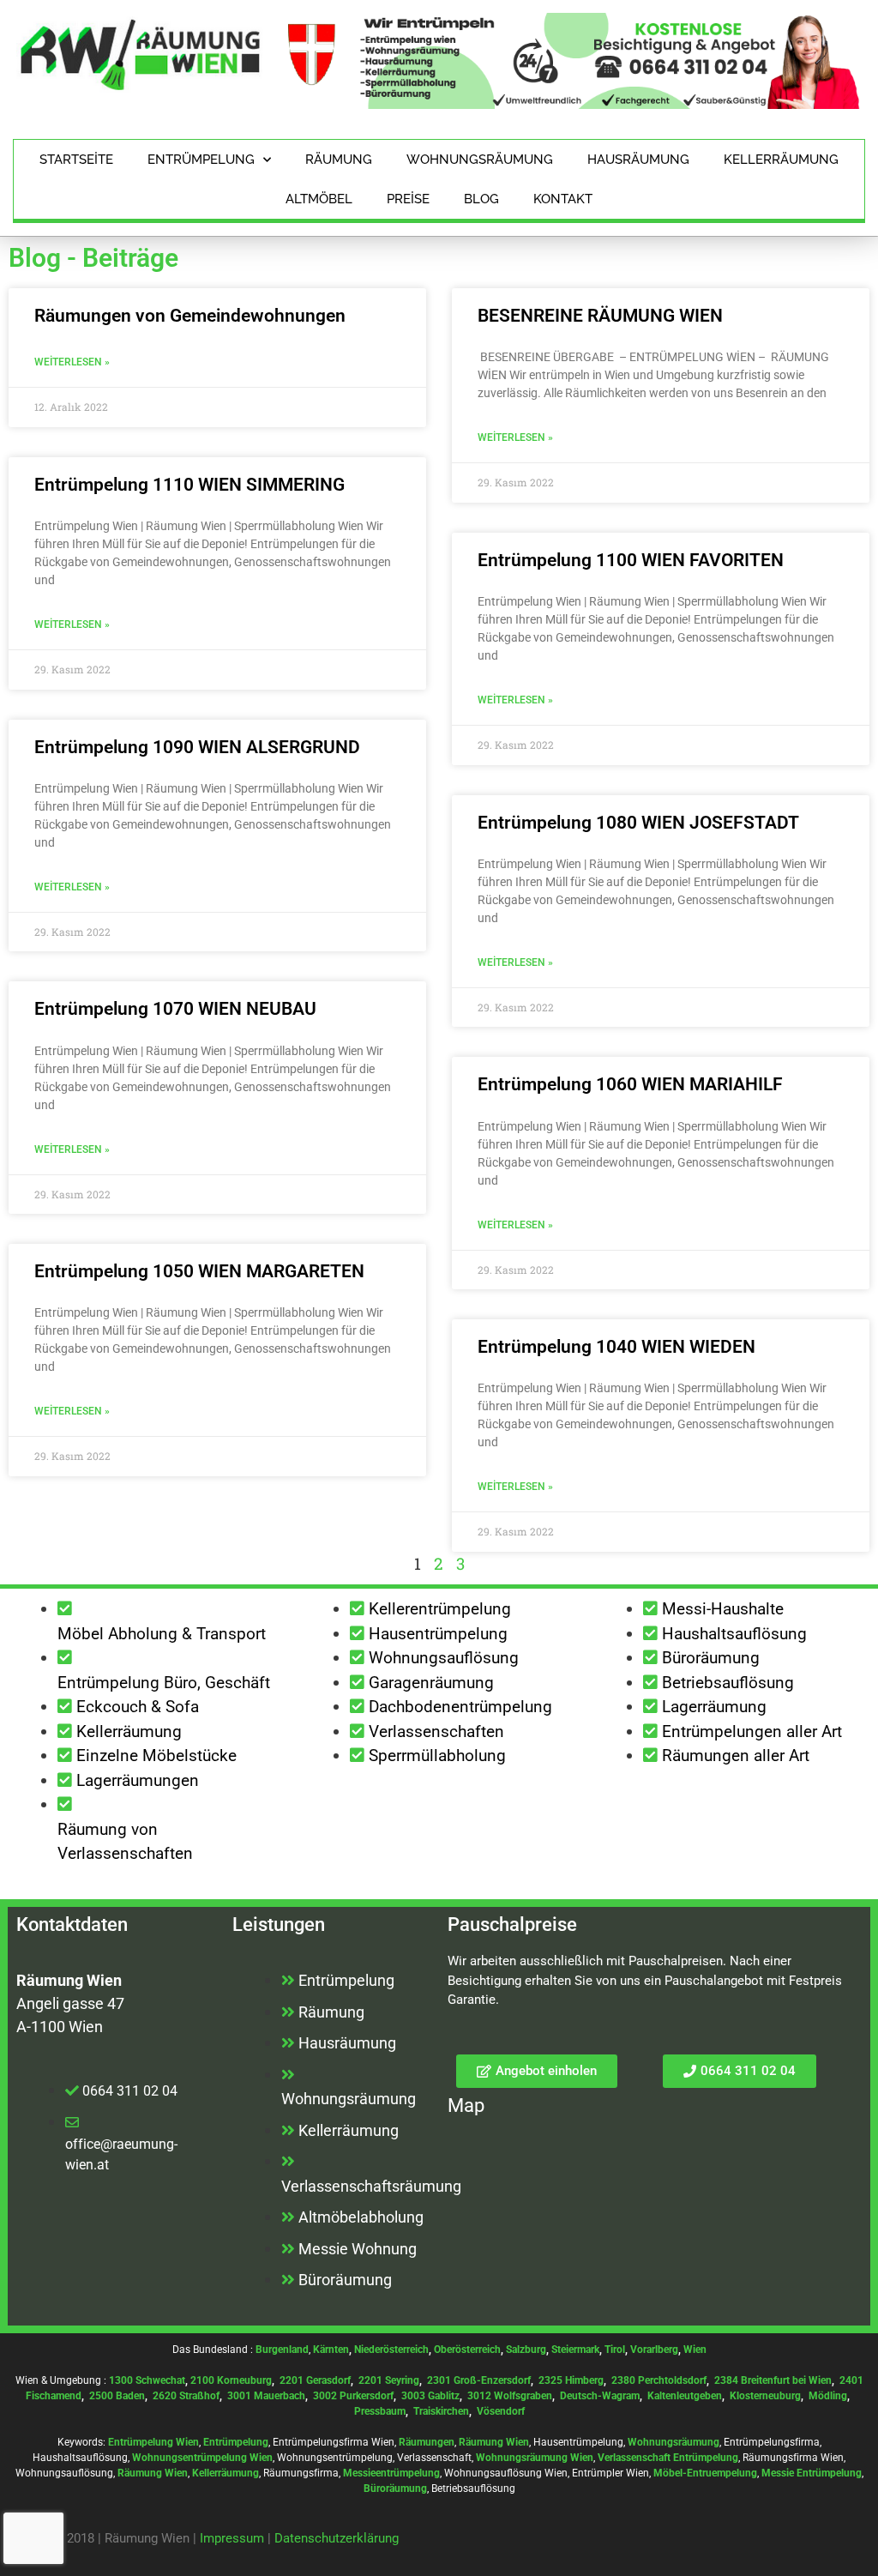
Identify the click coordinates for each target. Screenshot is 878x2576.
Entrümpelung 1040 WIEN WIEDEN (616, 1347)
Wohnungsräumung (480, 160)
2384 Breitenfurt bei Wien (773, 2380)
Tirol (615, 2350)
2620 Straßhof (186, 2396)
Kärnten (331, 2350)
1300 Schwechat (147, 2380)
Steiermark (575, 2350)
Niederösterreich (391, 2350)
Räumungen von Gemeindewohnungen (190, 316)
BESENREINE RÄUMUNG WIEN (600, 316)
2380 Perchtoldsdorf (659, 2380)
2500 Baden (117, 2396)
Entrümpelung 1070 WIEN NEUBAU (175, 1009)
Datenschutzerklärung (337, 2538)
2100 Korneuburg (231, 2380)
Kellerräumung (781, 160)
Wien (695, 2350)
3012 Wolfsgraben (510, 2396)
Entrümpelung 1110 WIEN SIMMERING (189, 485)
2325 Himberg (571, 2380)
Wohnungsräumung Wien (535, 2458)
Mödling (828, 2396)
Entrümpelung (201, 160)
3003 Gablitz (430, 2396)
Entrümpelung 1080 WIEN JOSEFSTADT (638, 823)
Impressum (232, 2538)
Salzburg (526, 2350)
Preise (408, 199)
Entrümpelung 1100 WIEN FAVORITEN (631, 560)
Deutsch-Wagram (600, 2396)
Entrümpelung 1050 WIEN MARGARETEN (199, 1271)
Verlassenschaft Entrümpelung (668, 2458)
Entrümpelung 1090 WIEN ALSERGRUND (197, 747)
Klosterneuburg (765, 2396)
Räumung (339, 160)
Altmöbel (319, 199)
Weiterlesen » (72, 362)
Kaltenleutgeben (685, 2396)
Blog (481, 199)
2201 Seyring (389, 2380)
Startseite (76, 160)
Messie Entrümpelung (812, 2473)
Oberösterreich (467, 2350)
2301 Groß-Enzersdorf (479, 2380)
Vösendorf (501, 2411)
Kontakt (563, 199)
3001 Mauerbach (266, 2396)
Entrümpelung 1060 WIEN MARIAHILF (630, 1084)
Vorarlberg (654, 2350)
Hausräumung (638, 160)
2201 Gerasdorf (314, 2380)
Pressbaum (380, 2411)
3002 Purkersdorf (353, 2396)
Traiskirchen (441, 2411)
